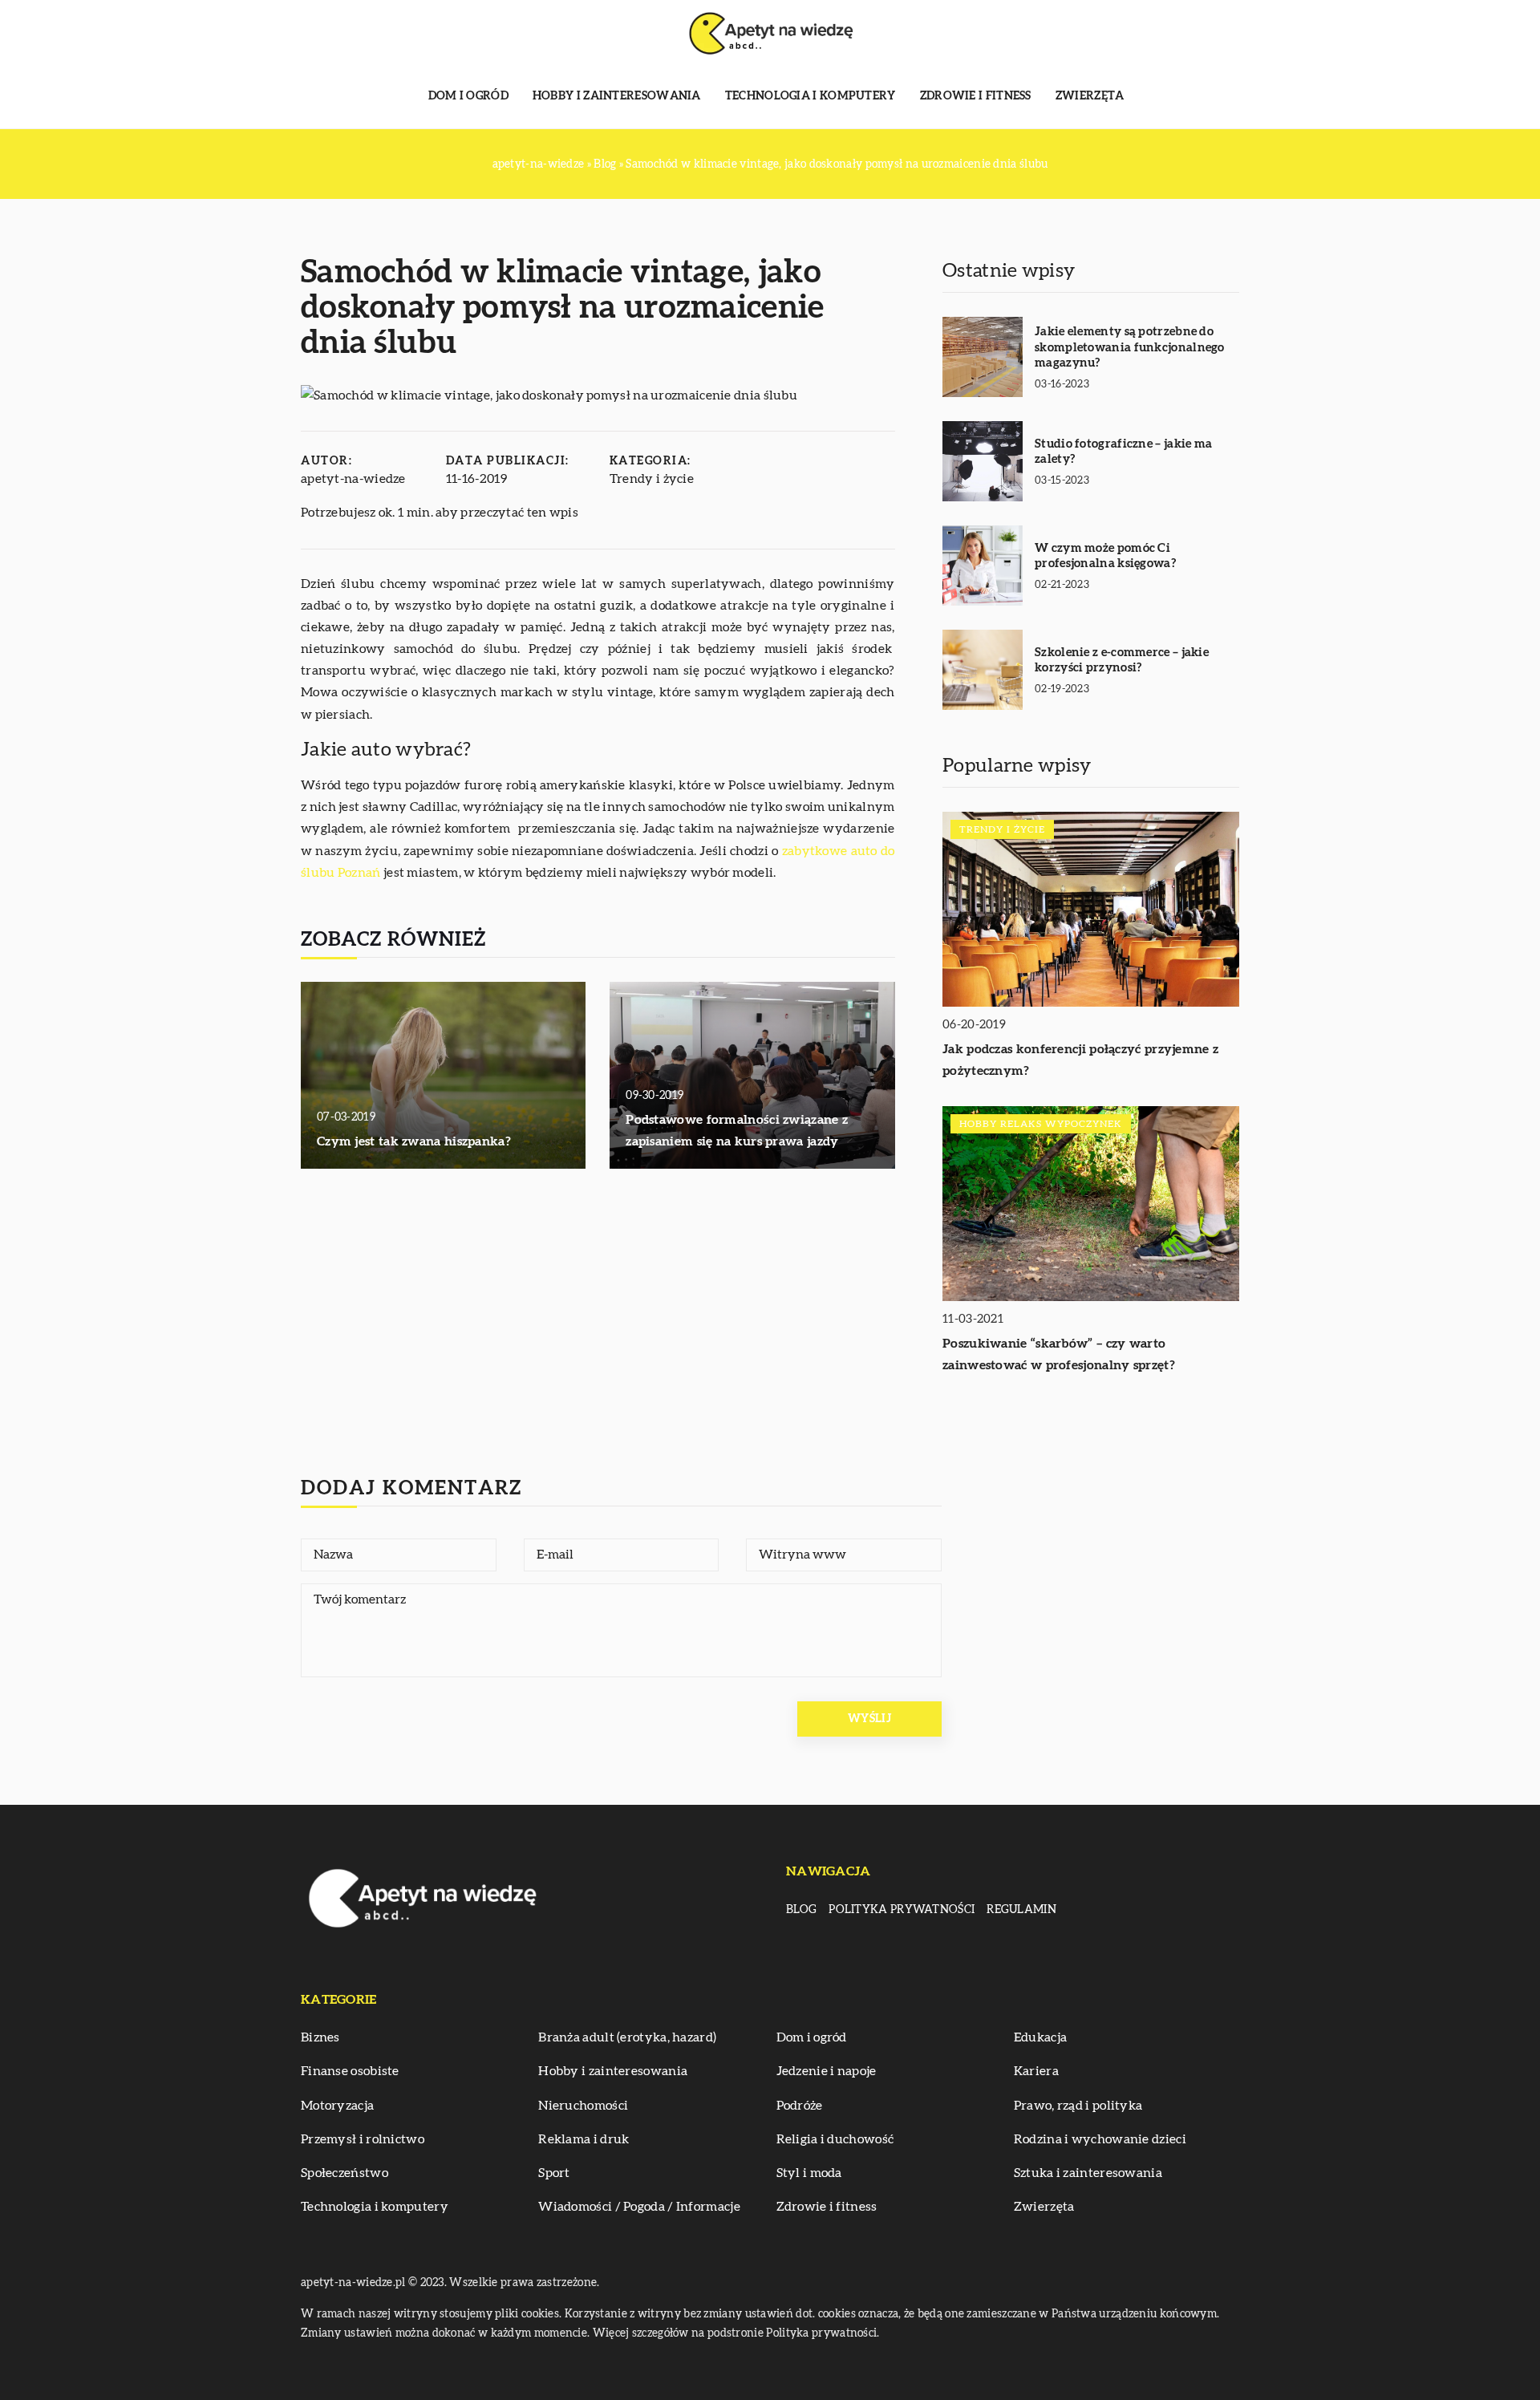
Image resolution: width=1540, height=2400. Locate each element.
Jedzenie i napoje (827, 2071)
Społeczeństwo (344, 2173)
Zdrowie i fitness (976, 96)
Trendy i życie (652, 479)
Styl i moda (809, 2173)
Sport (554, 2173)
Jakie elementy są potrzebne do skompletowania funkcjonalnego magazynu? (1130, 347)
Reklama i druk (584, 2139)
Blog (801, 1910)
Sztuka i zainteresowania (1088, 2173)
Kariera (1036, 2071)
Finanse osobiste (350, 2071)
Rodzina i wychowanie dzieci (1100, 2139)
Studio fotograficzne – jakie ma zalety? (1123, 452)
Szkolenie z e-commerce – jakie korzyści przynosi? (1122, 661)
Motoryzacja (337, 2106)
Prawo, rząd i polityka (1078, 2106)
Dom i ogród (468, 96)
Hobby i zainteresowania (617, 96)
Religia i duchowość (835, 2139)
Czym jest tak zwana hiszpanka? (414, 1141)
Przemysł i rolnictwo (363, 2139)
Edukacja (1040, 2037)
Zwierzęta (1090, 96)
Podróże (800, 2106)
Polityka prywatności (902, 1910)
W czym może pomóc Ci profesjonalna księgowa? (1105, 556)
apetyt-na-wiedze (353, 479)
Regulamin (1021, 1910)
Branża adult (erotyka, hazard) (627, 2037)
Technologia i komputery (811, 96)
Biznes (320, 2037)
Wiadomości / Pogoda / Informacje (639, 2207)
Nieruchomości (583, 2106)
